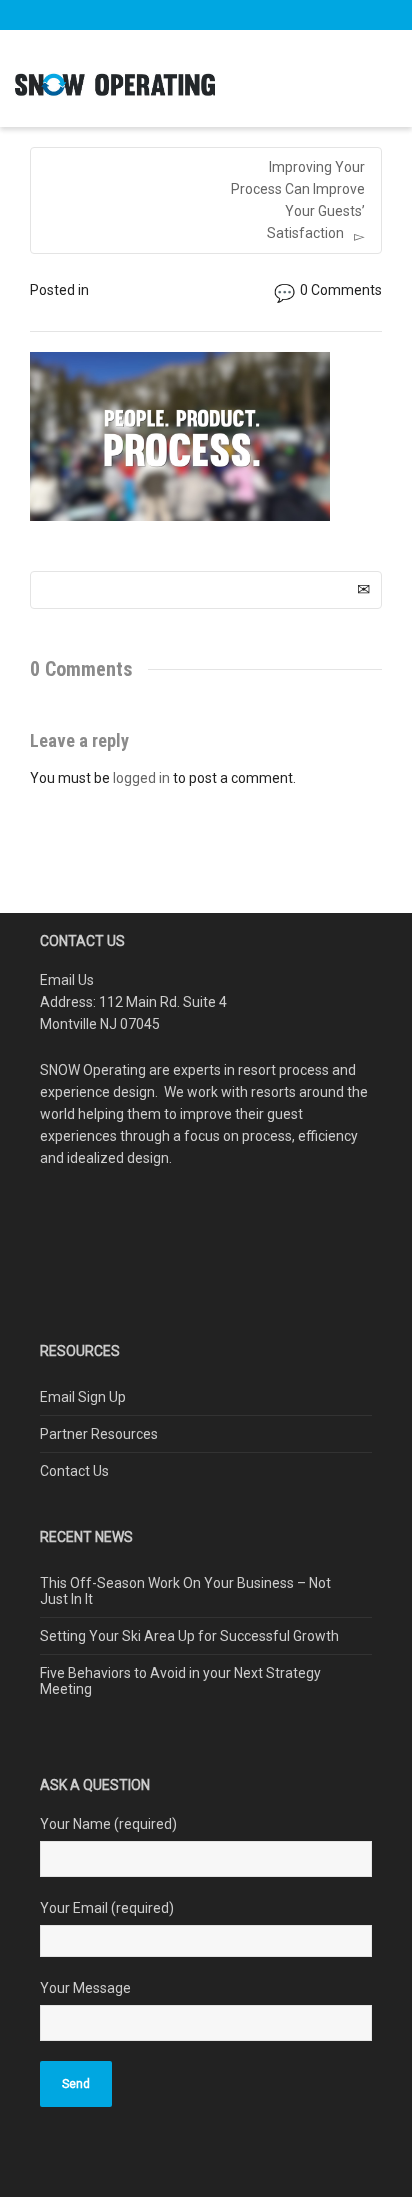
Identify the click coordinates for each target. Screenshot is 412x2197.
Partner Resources (99, 1434)
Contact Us (74, 1471)
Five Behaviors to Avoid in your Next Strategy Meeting (180, 1681)
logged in (141, 778)
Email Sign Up (83, 1397)
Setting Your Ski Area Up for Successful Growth (189, 1636)
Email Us (67, 980)
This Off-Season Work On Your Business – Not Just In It (185, 1591)
